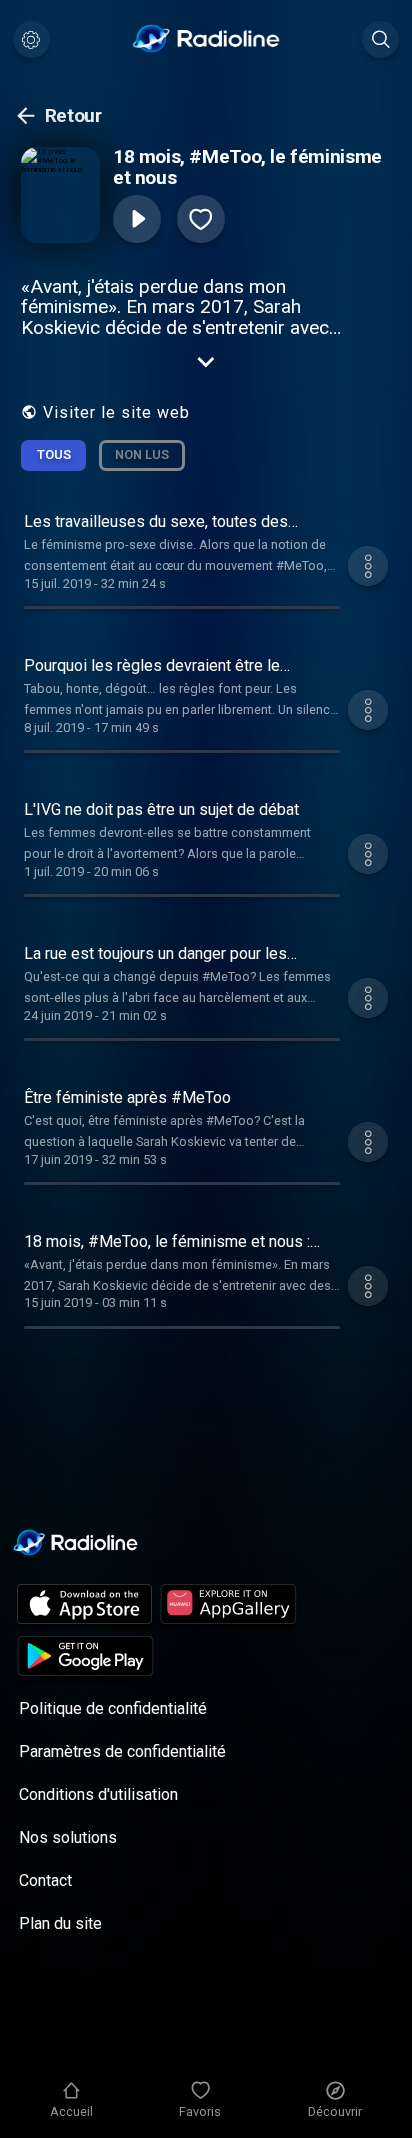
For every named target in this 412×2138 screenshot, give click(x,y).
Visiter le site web (116, 412)
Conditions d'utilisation (98, 1794)
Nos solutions (68, 1837)
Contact (45, 1880)
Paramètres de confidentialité (122, 1751)
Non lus (142, 454)
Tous (54, 454)
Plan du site (60, 1923)
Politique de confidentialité (113, 1708)
